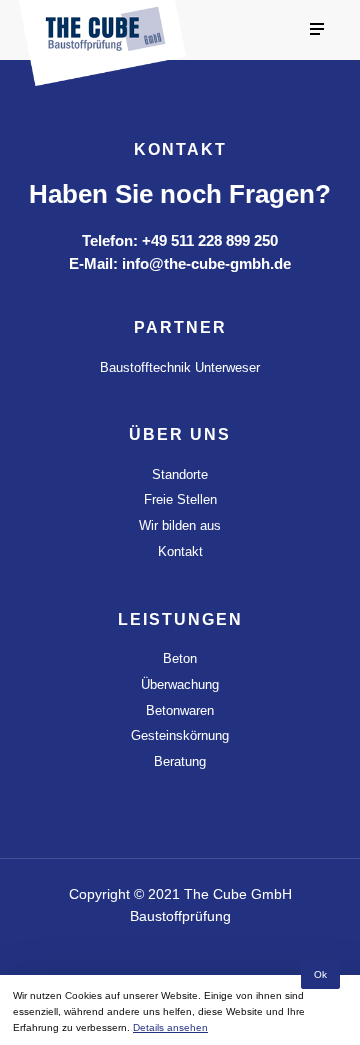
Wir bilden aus (180, 525)
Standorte (180, 474)
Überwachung (180, 684)
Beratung (180, 761)
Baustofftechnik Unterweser (180, 367)
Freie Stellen (180, 499)
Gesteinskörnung (180, 735)
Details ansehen (170, 1027)
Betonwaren (180, 710)
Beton (180, 658)
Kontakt (180, 551)
